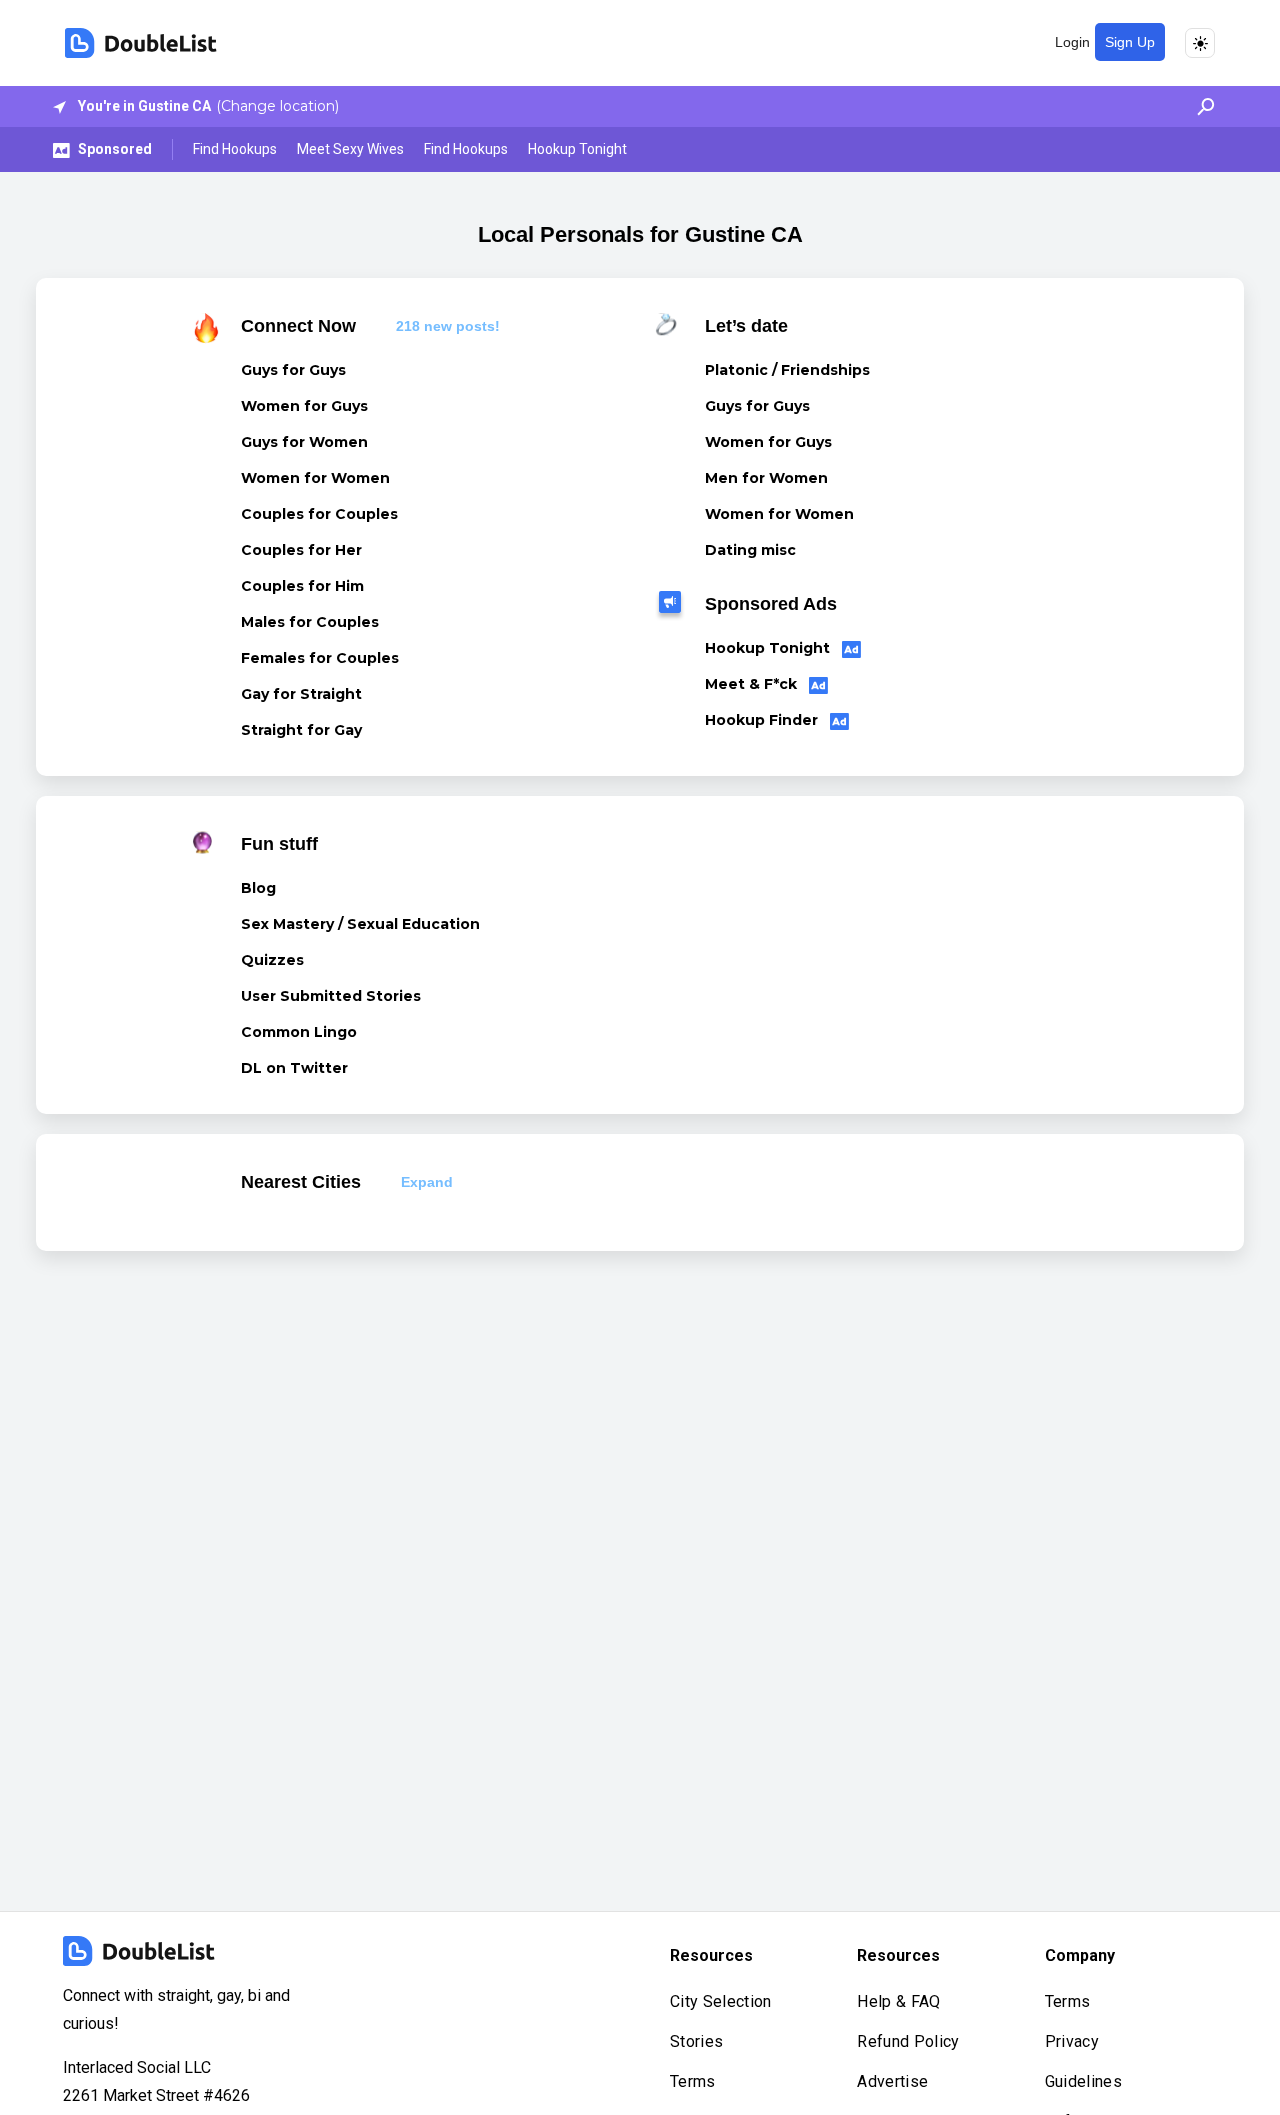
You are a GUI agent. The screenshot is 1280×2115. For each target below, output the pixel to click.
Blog (258, 888)
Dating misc (750, 550)
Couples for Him (302, 586)
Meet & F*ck (753, 684)
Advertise (892, 2081)
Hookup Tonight (577, 149)
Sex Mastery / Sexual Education (360, 924)
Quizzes (272, 960)
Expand (427, 1182)
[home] (141, 43)
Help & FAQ (898, 2001)
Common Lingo (299, 1032)
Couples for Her (301, 550)
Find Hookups (235, 149)
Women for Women (315, 478)
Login (1072, 42)
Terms (693, 2081)
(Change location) (277, 106)
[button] (1200, 106)
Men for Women (766, 478)
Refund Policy (908, 2041)
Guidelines (1083, 2081)
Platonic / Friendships (787, 370)
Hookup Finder (763, 720)
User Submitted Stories (331, 996)
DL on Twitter (294, 1068)
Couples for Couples (319, 514)
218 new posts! (448, 326)
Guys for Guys (293, 370)
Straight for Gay (301, 730)
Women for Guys (304, 406)
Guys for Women (304, 442)
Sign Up (1130, 42)
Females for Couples (320, 658)
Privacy (1072, 2041)
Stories (696, 2041)
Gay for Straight (301, 694)
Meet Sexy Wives (350, 149)
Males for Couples (310, 622)
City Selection (720, 2001)
